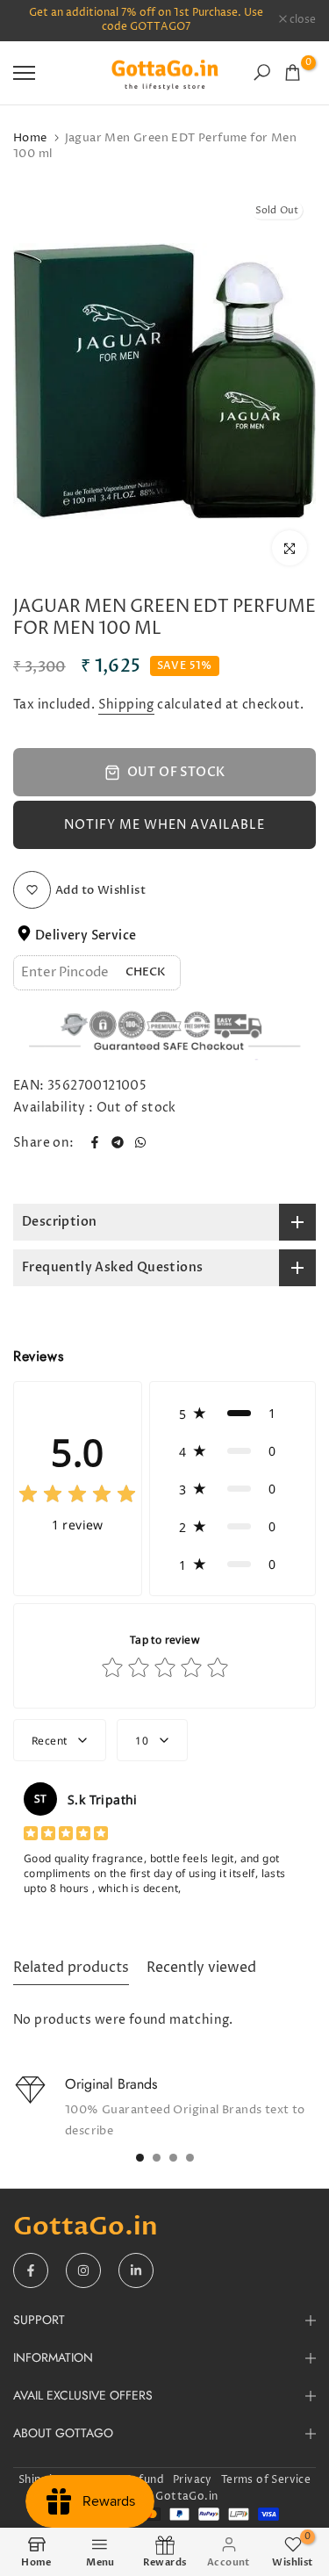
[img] (77, 1497)
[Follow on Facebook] (31, 2270)
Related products (71, 1968)
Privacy (193, 2480)
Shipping (126, 705)
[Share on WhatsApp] (140, 1142)
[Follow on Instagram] (83, 2270)
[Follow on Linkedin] (136, 2270)
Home (30, 138)
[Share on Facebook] (95, 1142)
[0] (293, 72)
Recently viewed (201, 1968)
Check (146, 972)
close (301, 20)
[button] (164, 825)
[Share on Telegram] (118, 1142)
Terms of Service (266, 2480)
